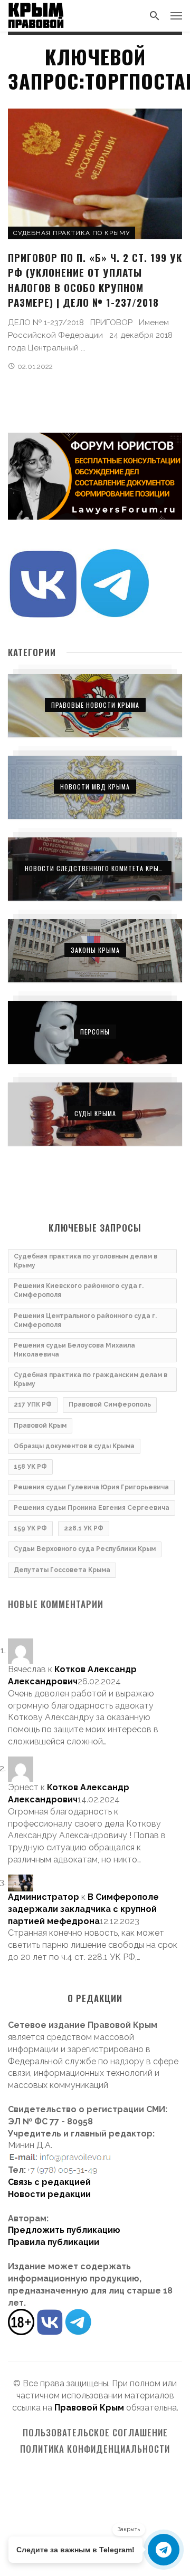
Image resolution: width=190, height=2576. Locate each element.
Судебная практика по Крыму (72, 233)
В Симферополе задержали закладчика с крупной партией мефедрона (83, 1909)
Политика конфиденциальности (95, 2449)
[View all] (95, 706)
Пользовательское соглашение (95, 2433)
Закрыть (129, 2529)
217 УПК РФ (33, 1404)
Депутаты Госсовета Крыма (62, 1570)
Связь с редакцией (49, 2182)
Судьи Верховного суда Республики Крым (85, 1549)
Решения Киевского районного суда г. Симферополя (79, 1290)
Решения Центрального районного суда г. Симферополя (85, 1320)
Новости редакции (49, 2194)
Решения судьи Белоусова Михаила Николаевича (74, 1350)
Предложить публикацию (64, 2230)
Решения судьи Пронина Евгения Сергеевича (92, 1508)
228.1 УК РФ (84, 1528)
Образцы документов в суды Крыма (74, 1446)
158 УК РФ (30, 1467)
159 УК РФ (30, 1528)
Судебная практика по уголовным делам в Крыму (85, 1261)
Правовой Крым (40, 1426)
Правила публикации (54, 2242)
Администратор (44, 1897)
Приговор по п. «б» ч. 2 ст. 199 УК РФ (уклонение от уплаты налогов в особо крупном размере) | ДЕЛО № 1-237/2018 (95, 280)
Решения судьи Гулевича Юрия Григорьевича (91, 1487)
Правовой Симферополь (110, 1404)
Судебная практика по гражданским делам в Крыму (91, 1379)
